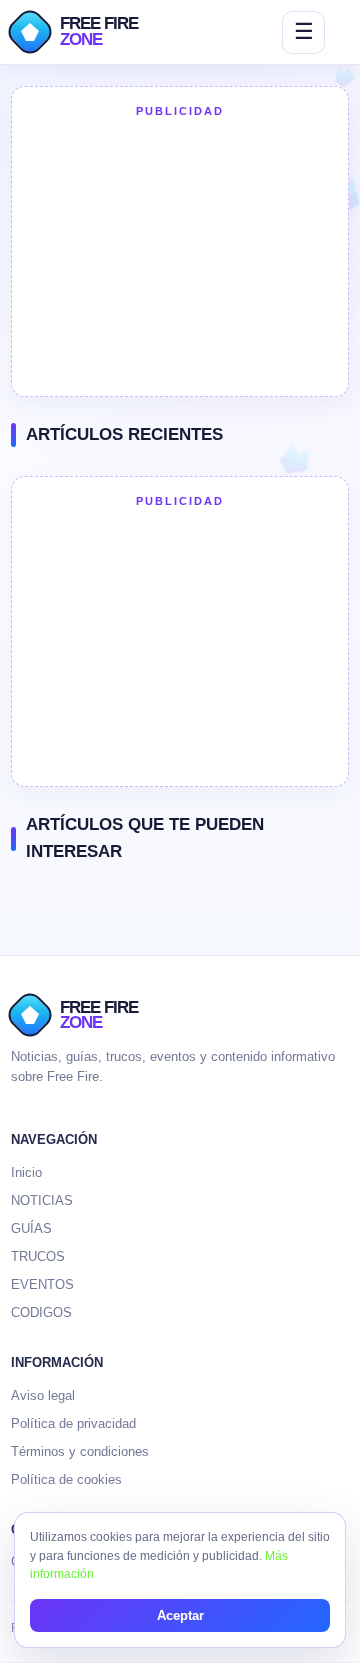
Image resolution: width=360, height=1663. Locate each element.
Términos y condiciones (80, 1451)
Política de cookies (66, 1479)
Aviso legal (43, 1395)
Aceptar (180, 1615)
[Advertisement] (180, 255)
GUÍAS (31, 1228)
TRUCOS (38, 1256)
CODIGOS (41, 1312)
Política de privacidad (73, 1423)
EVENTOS (42, 1284)
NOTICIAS (42, 1200)
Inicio (26, 1172)
